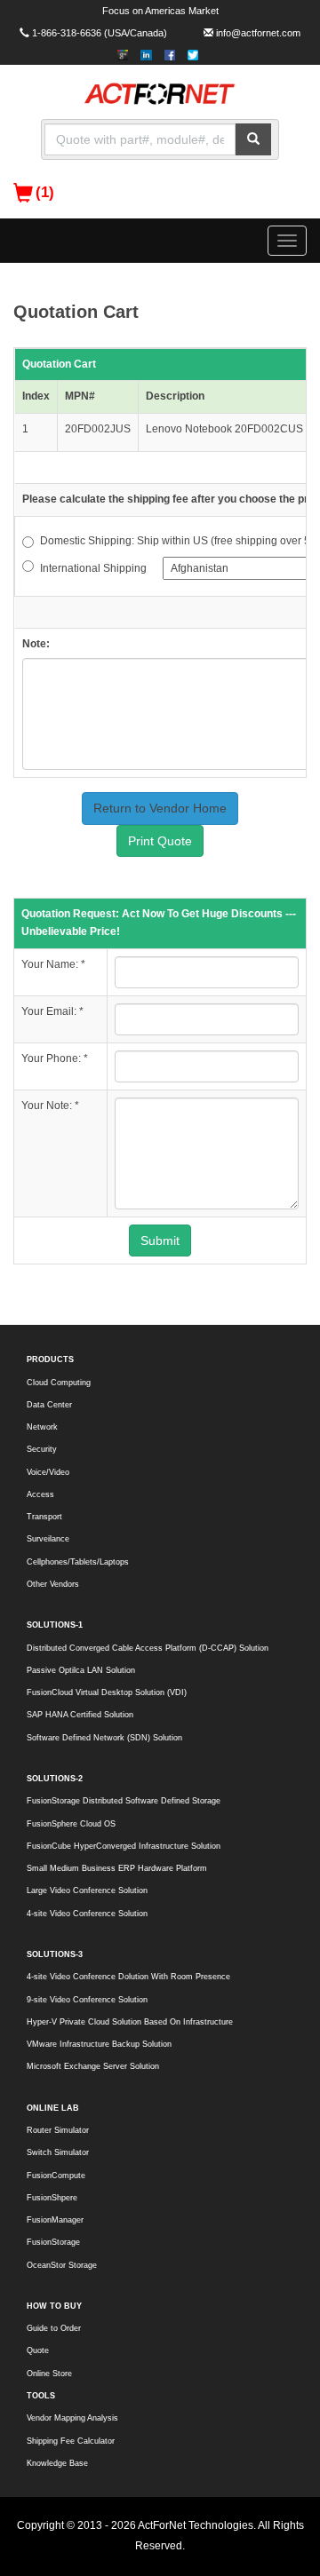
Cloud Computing (59, 1383)
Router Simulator (58, 2130)
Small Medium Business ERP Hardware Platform (117, 1868)
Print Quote (160, 841)
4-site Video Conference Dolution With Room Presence (128, 1977)
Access (40, 1494)
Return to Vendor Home (160, 808)
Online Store (49, 2374)
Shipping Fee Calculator (71, 2441)
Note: (36, 644)
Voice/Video (48, 1472)
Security (42, 1449)
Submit (160, 1240)
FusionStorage (53, 2242)
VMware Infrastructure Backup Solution (99, 2044)
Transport (44, 1517)
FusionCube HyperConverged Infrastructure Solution (124, 1846)
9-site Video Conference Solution (87, 2000)
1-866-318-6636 (67, 33)
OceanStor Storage (62, 2265)
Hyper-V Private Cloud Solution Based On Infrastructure (130, 2022)
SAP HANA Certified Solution (80, 1715)
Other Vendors (53, 1584)
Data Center (49, 1405)
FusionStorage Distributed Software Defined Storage (124, 1801)
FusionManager (55, 2220)
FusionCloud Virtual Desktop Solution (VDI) (107, 1692)
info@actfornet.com (258, 33)
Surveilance (48, 1539)
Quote (38, 2350)
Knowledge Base (57, 2463)
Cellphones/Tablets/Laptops (78, 1562)
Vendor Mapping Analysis (72, 2418)
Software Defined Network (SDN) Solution (104, 1738)
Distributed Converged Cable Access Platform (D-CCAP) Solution (148, 1648)
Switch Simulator (58, 2152)
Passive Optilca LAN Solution (81, 1670)
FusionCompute (56, 2176)
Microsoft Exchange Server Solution (93, 2066)
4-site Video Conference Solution (87, 1914)
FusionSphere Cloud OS (71, 1824)
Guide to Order (54, 2328)
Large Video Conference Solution (87, 1890)
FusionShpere (52, 2198)
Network (42, 1427)
